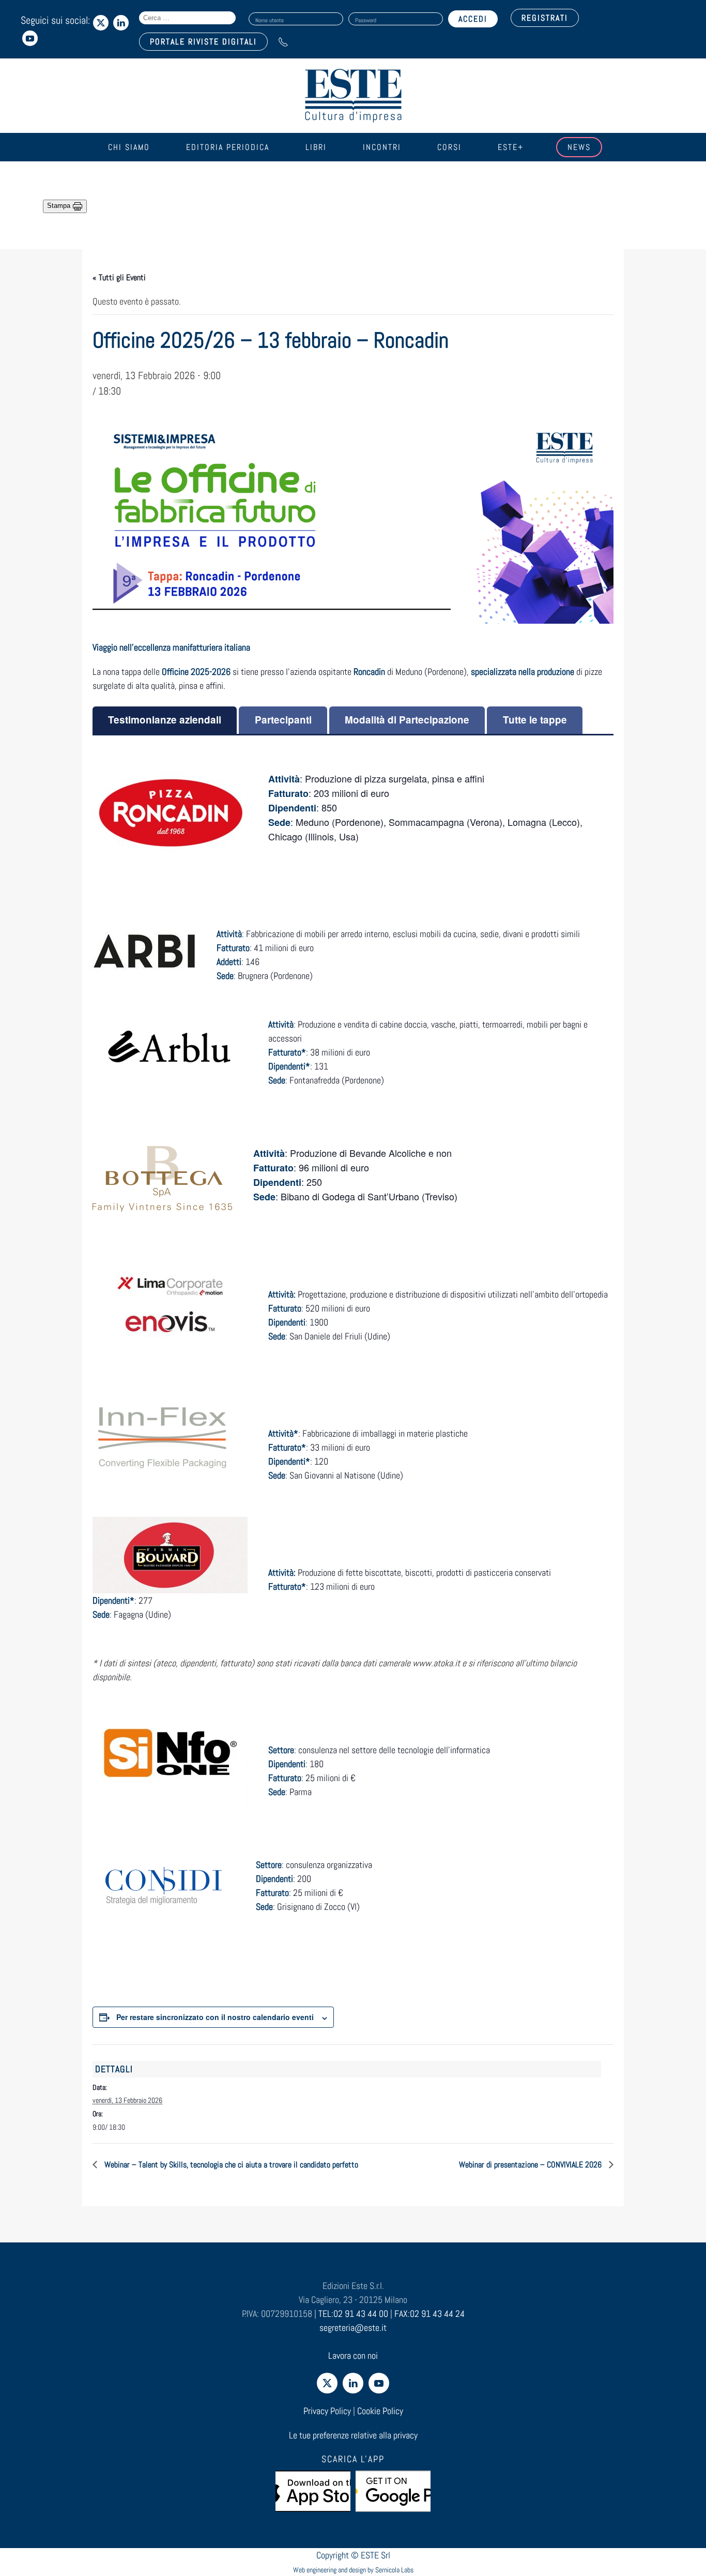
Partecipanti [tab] (283, 720)
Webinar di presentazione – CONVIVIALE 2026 (531, 2165)
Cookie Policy (380, 2411)
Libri (316, 147)
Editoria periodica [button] (228, 147)
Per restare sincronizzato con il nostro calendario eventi (215, 2017)
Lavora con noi (353, 2355)
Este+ (511, 147)
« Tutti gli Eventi (119, 277)
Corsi (449, 147)
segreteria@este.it (353, 2328)
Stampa (60, 206)
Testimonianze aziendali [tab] (165, 720)
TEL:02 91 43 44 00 (353, 2314)
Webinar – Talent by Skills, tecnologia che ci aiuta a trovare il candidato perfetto (230, 2165)
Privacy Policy (327, 2411)
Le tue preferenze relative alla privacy (353, 2435)
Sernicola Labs (394, 2570)
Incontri (382, 147)
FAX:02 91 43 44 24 (429, 2314)
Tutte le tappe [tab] (535, 720)
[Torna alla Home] (353, 96)
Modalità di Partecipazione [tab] (407, 720)
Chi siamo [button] (129, 147)
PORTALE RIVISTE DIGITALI (203, 42)
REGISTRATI (545, 18)
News (579, 147)
